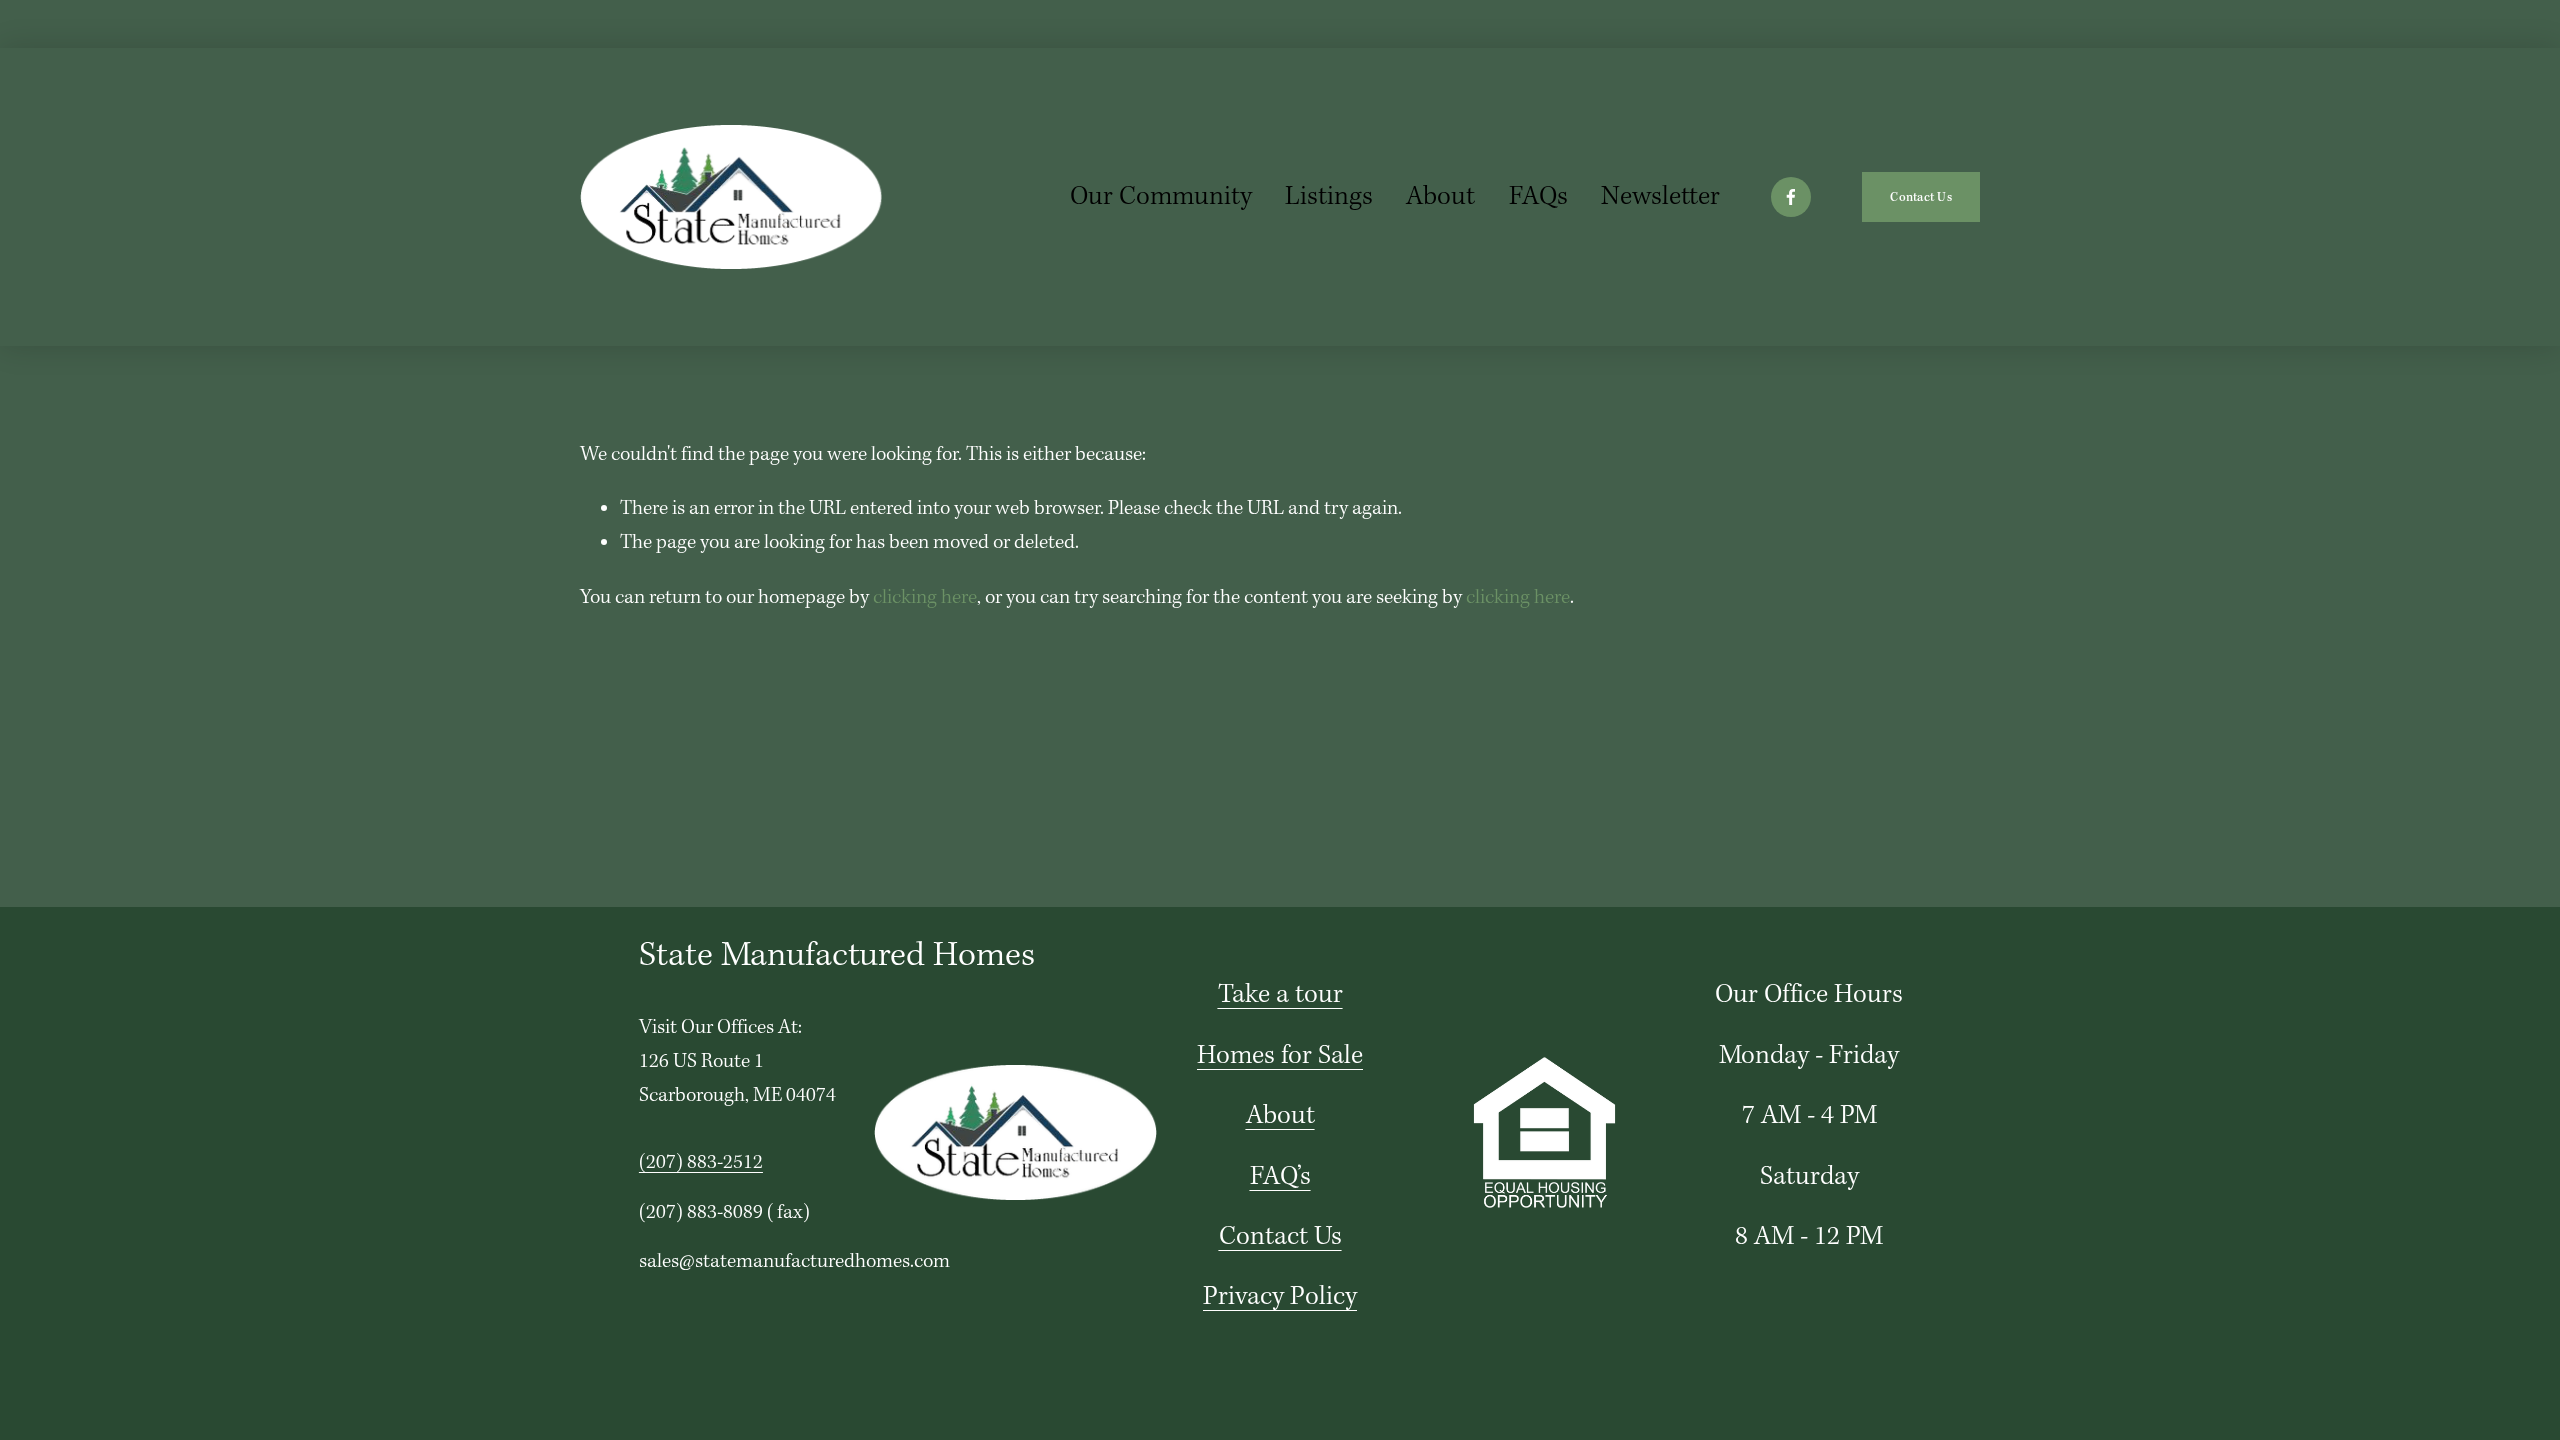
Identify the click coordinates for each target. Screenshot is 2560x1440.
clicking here (925, 598)
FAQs (1538, 197)
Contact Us (1921, 197)
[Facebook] (1791, 197)
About (1440, 197)
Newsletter (1660, 197)
